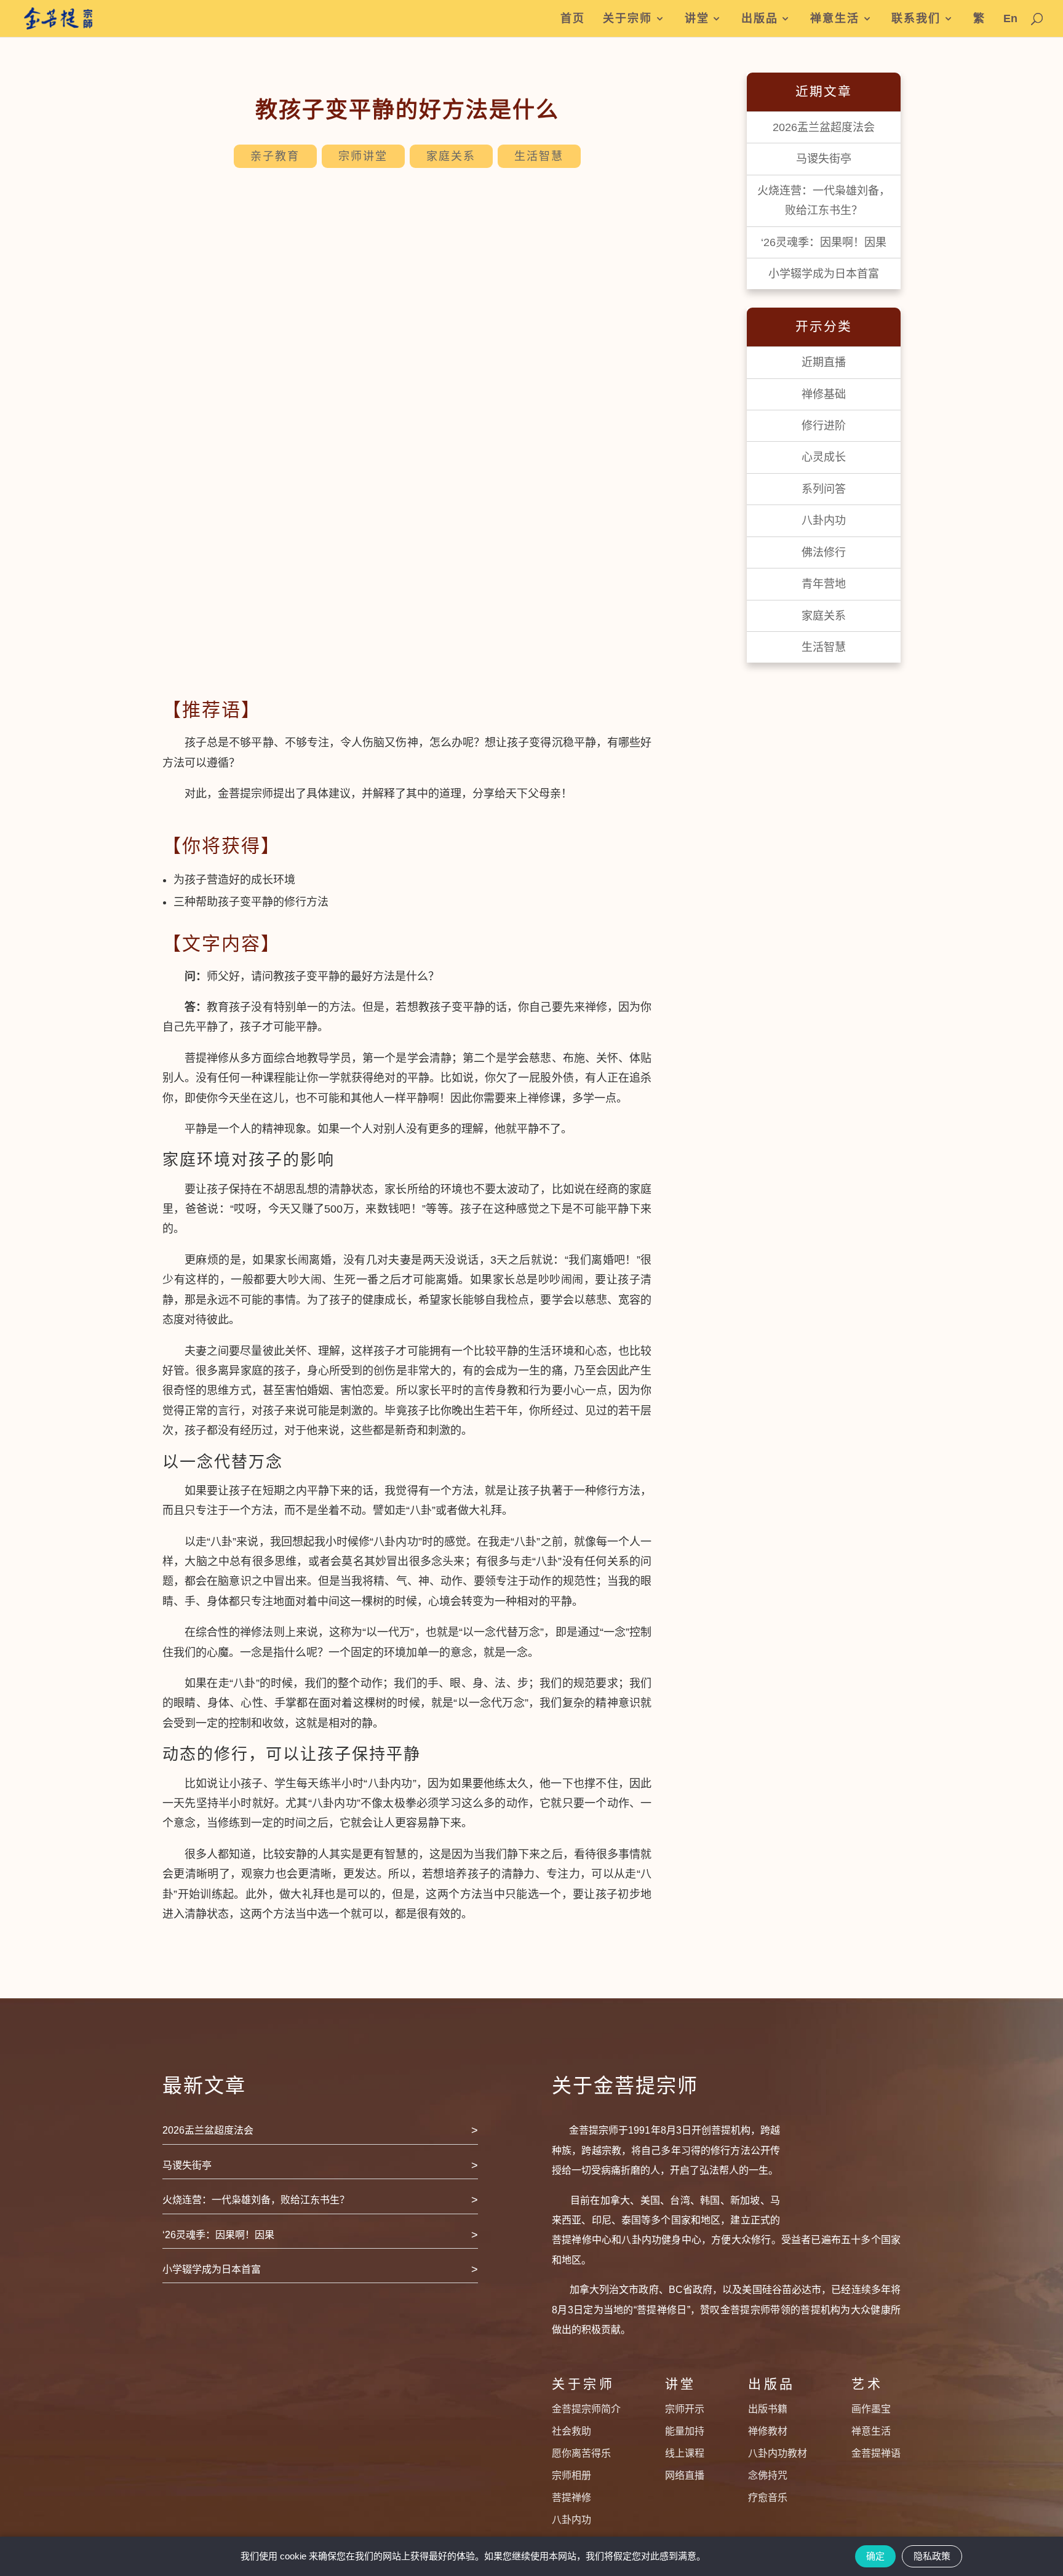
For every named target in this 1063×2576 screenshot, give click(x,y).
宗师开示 (685, 2409)
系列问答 (824, 489)
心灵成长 (824, 457)
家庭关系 (451, 156)
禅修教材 (768, 2431)
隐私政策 (932, 2556)
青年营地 (824, 584)
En (1010, 19)
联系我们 (916, 19)
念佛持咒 (768, 2475)
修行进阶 (824, 426)
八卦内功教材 (778, 2453)
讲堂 (697, 19)
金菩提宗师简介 (586, 2409)
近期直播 (824, 362)
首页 (573, 19)
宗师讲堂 (363, 156)
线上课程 (685, 2453)
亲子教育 (275, 156)
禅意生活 (835, 19)
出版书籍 (768, 2409)
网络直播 (685, 2475)
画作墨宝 (871, 2409)
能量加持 (685, 2431)
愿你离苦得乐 (581, 2453)
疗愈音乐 (768, 2498)
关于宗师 (627, 19)
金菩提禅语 (876, 2453)
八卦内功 (824, 520)
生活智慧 (539, 156)
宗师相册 (571, 2475)
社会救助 (571, 2431)
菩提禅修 (571, 2498)
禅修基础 (824, 394)
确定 (875, 2556)
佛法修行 (824, 552)
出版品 (760, 19)
